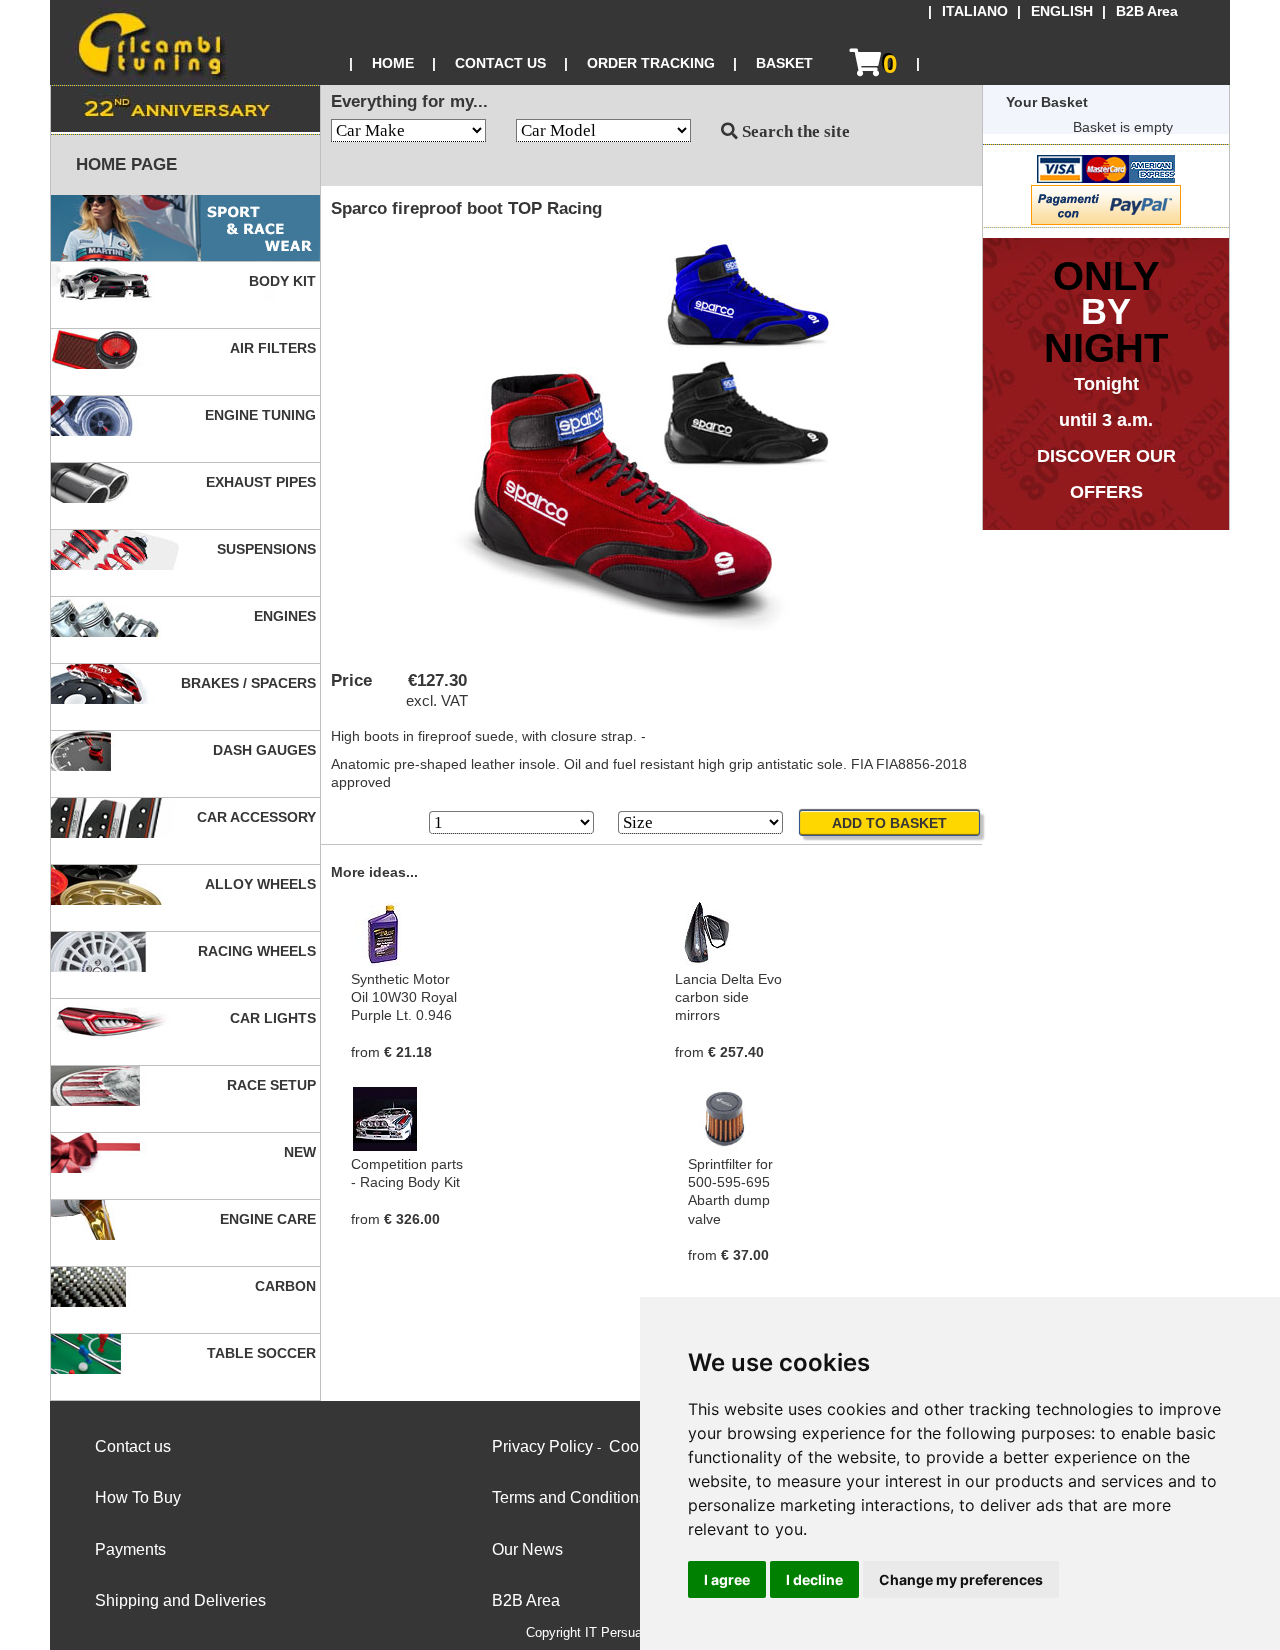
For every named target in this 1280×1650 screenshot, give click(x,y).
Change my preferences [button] (961, 1579)
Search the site (794, 131)
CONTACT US (500, 63)
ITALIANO (975, 11)
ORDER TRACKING (651, 63)
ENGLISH (1062, 11)
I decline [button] (814, 1579)
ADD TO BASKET (889, 823)
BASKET (784, 63)
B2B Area (1147, 11)
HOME (393, 63)
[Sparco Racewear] (185, 228)
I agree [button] (727, 1579)
